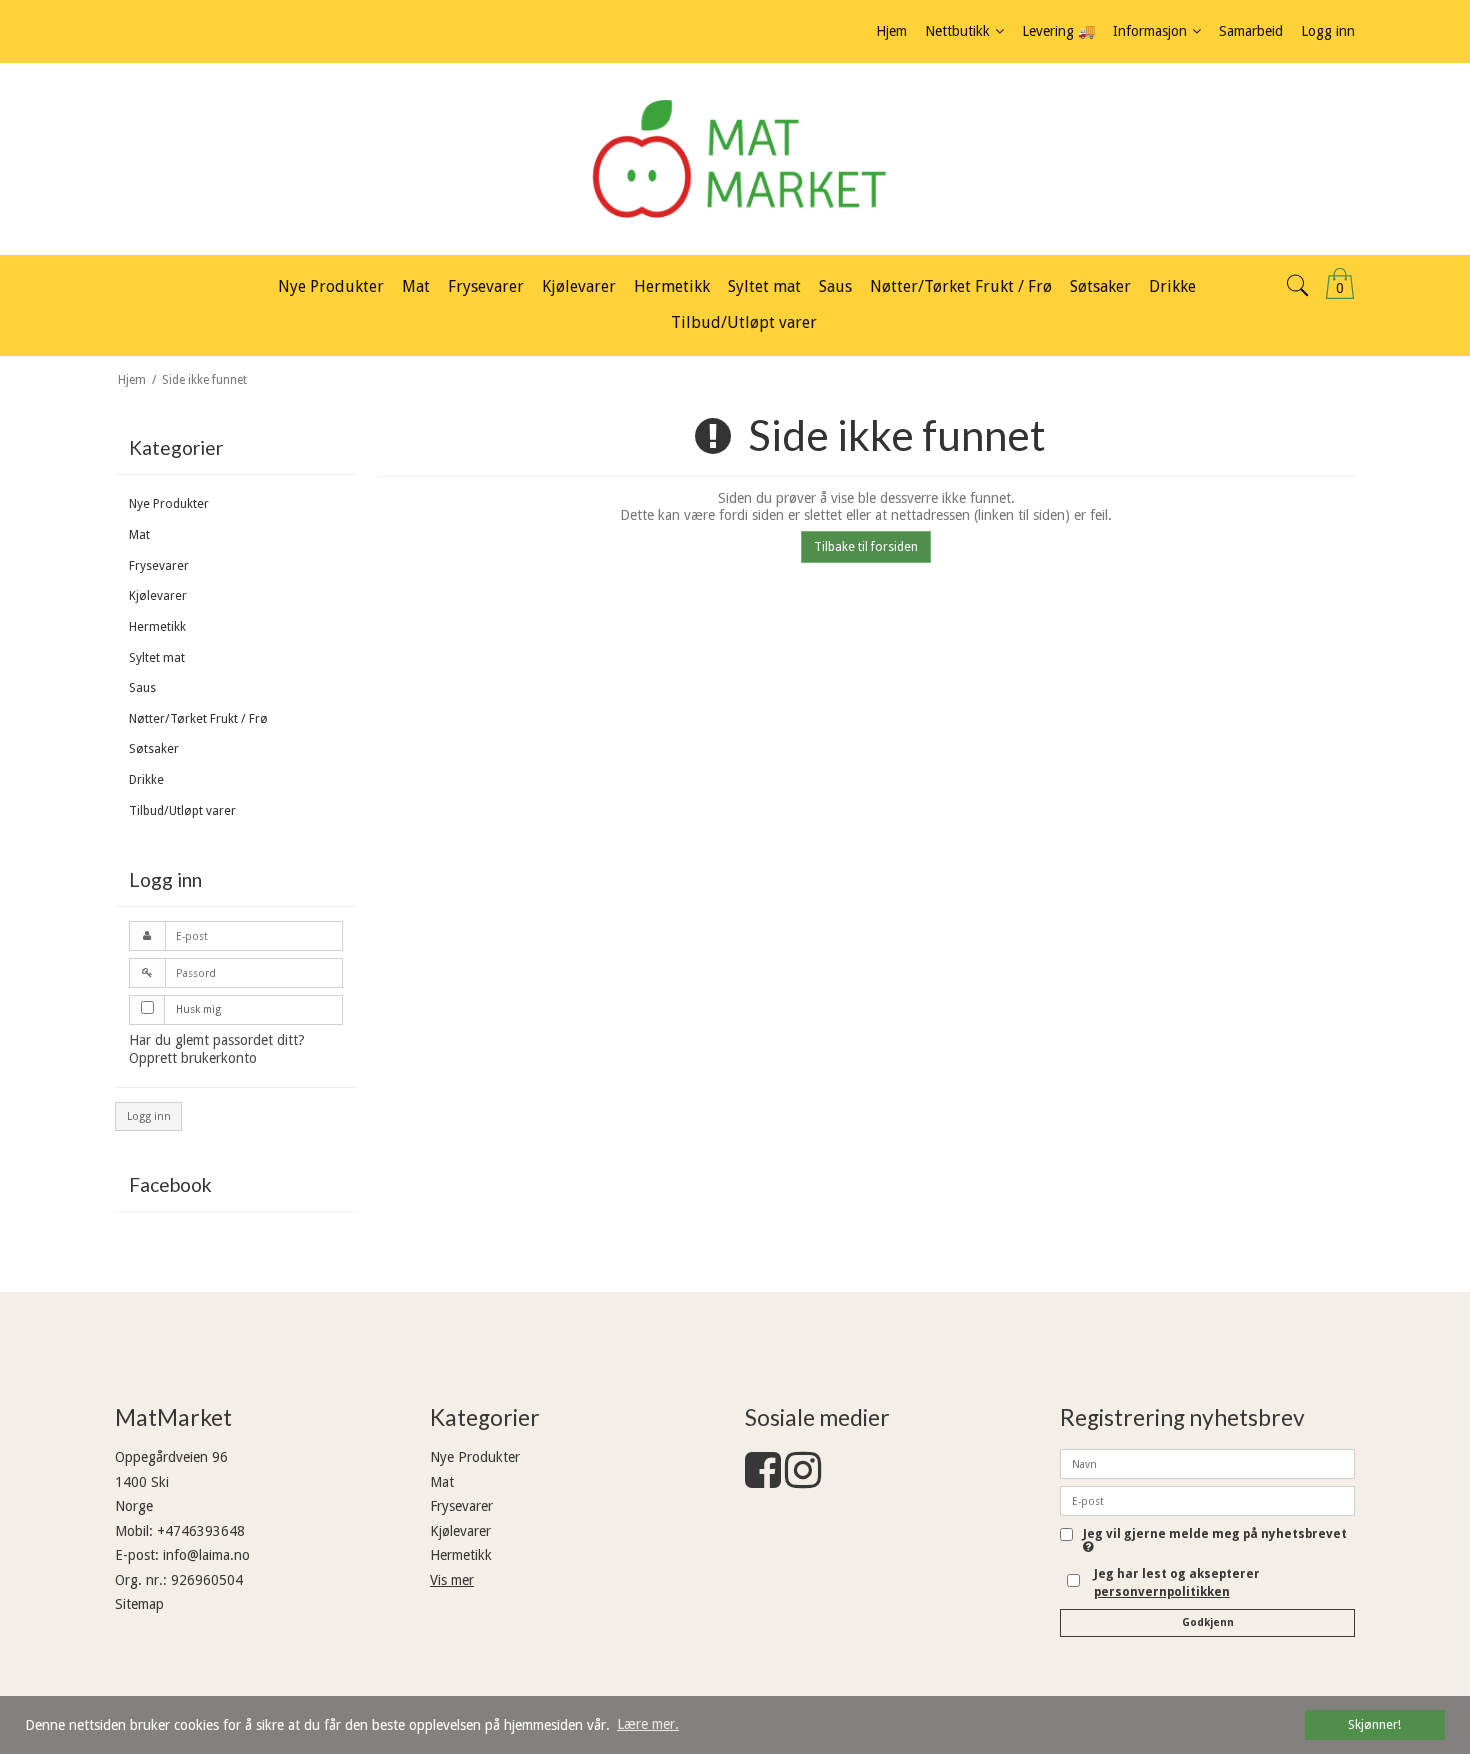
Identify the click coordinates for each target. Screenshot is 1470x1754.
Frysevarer (159, 566)
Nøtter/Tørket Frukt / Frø (198, 719)
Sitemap (139, 1604)
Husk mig (198, 1009)
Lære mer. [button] (648, 1724)
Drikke (146, 780)
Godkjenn (1208, 1622)
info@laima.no (206, 1555)
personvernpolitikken (1162, 1592)
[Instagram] (803, 1480)
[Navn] (1207, 1463)
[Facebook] (763, 1480)
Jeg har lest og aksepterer (1177, 1583)
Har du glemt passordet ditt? (217, 1040)
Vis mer (452, 1580)
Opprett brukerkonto (193, 1058)
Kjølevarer (158, 596)
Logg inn (149, 1116)
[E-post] (1207, 1500)
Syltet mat (157, 658)
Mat (139, 535)
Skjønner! (1374, 1724)
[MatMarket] (735, 159)
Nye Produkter (169, 504)
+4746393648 (201, 1531)
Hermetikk (157, 627)
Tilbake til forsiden (866, 547)
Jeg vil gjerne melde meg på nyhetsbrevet (1215, 1534)
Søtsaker (154, 749)
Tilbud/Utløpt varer (182, 811)
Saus (142, 688)
